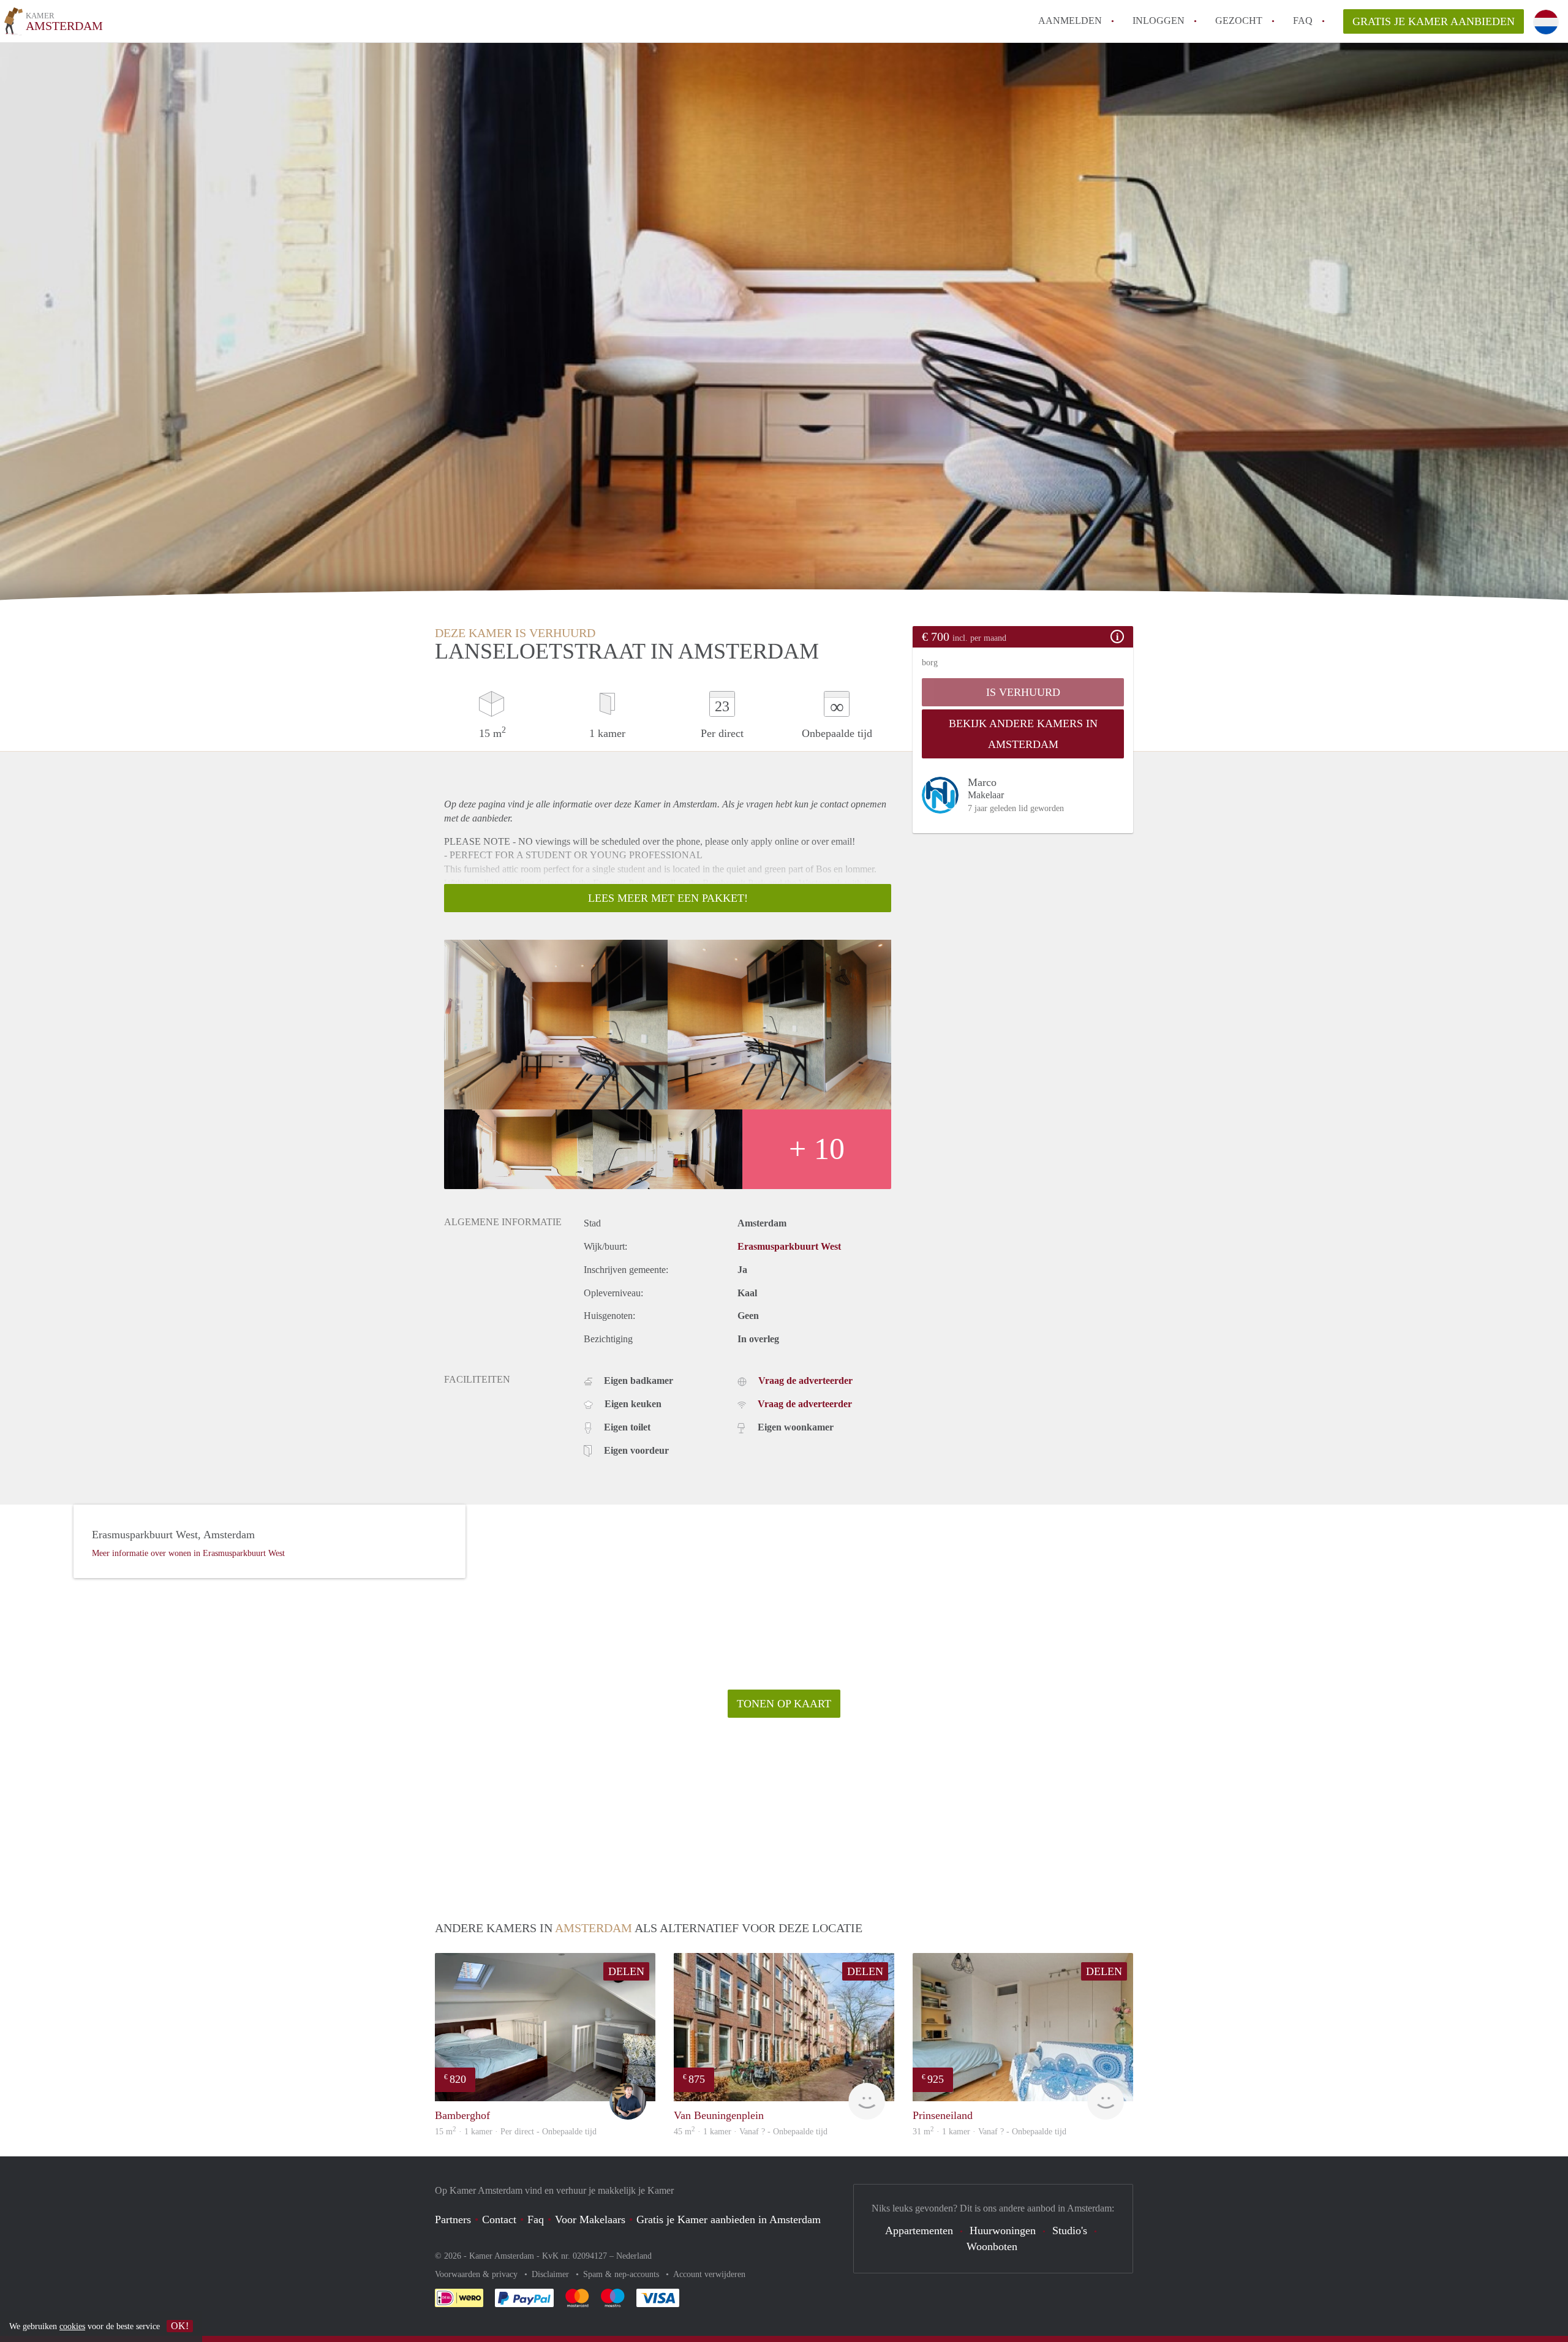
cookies (72, 2326)
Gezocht (1239, 21)
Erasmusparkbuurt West (789, 1246)
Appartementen (919, 2231)
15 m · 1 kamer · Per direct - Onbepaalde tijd (516, 2132)
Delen (626, 1971)
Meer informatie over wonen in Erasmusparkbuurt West (188, 1553)
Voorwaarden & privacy (477, 2274)
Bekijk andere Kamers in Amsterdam (1023, 734)
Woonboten (992, 2246)
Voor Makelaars (590, 2219)
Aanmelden (1070, 21)
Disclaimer (552, 2274)
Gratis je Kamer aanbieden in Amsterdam (729, 2219)
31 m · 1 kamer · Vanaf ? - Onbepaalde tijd (989, 2132)
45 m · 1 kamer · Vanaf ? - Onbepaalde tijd (751, 2132)
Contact (499, 2219)
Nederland (634, 2256)
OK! (180, 2326)
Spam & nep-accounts (622, 2274)
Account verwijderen (709, 2274)
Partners (453, 2219)
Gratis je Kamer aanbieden (1434, 21)
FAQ (1303, 21)
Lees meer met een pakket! (668, 898)
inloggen (1159, 21)
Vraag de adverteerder (805, 1381)
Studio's (1070, 2231)
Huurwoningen (1003, 2231)
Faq (536, 2219)
